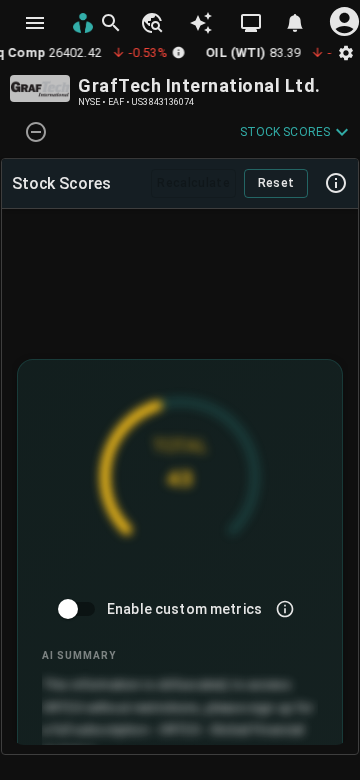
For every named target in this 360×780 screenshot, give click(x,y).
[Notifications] (295, 23)
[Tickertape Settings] (346, 52)
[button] (151, 23)
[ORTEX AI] (201, 23)
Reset (276, 183)
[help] (336, 183)
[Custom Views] (251, 23)
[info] (285, 609)
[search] (111, 23)
